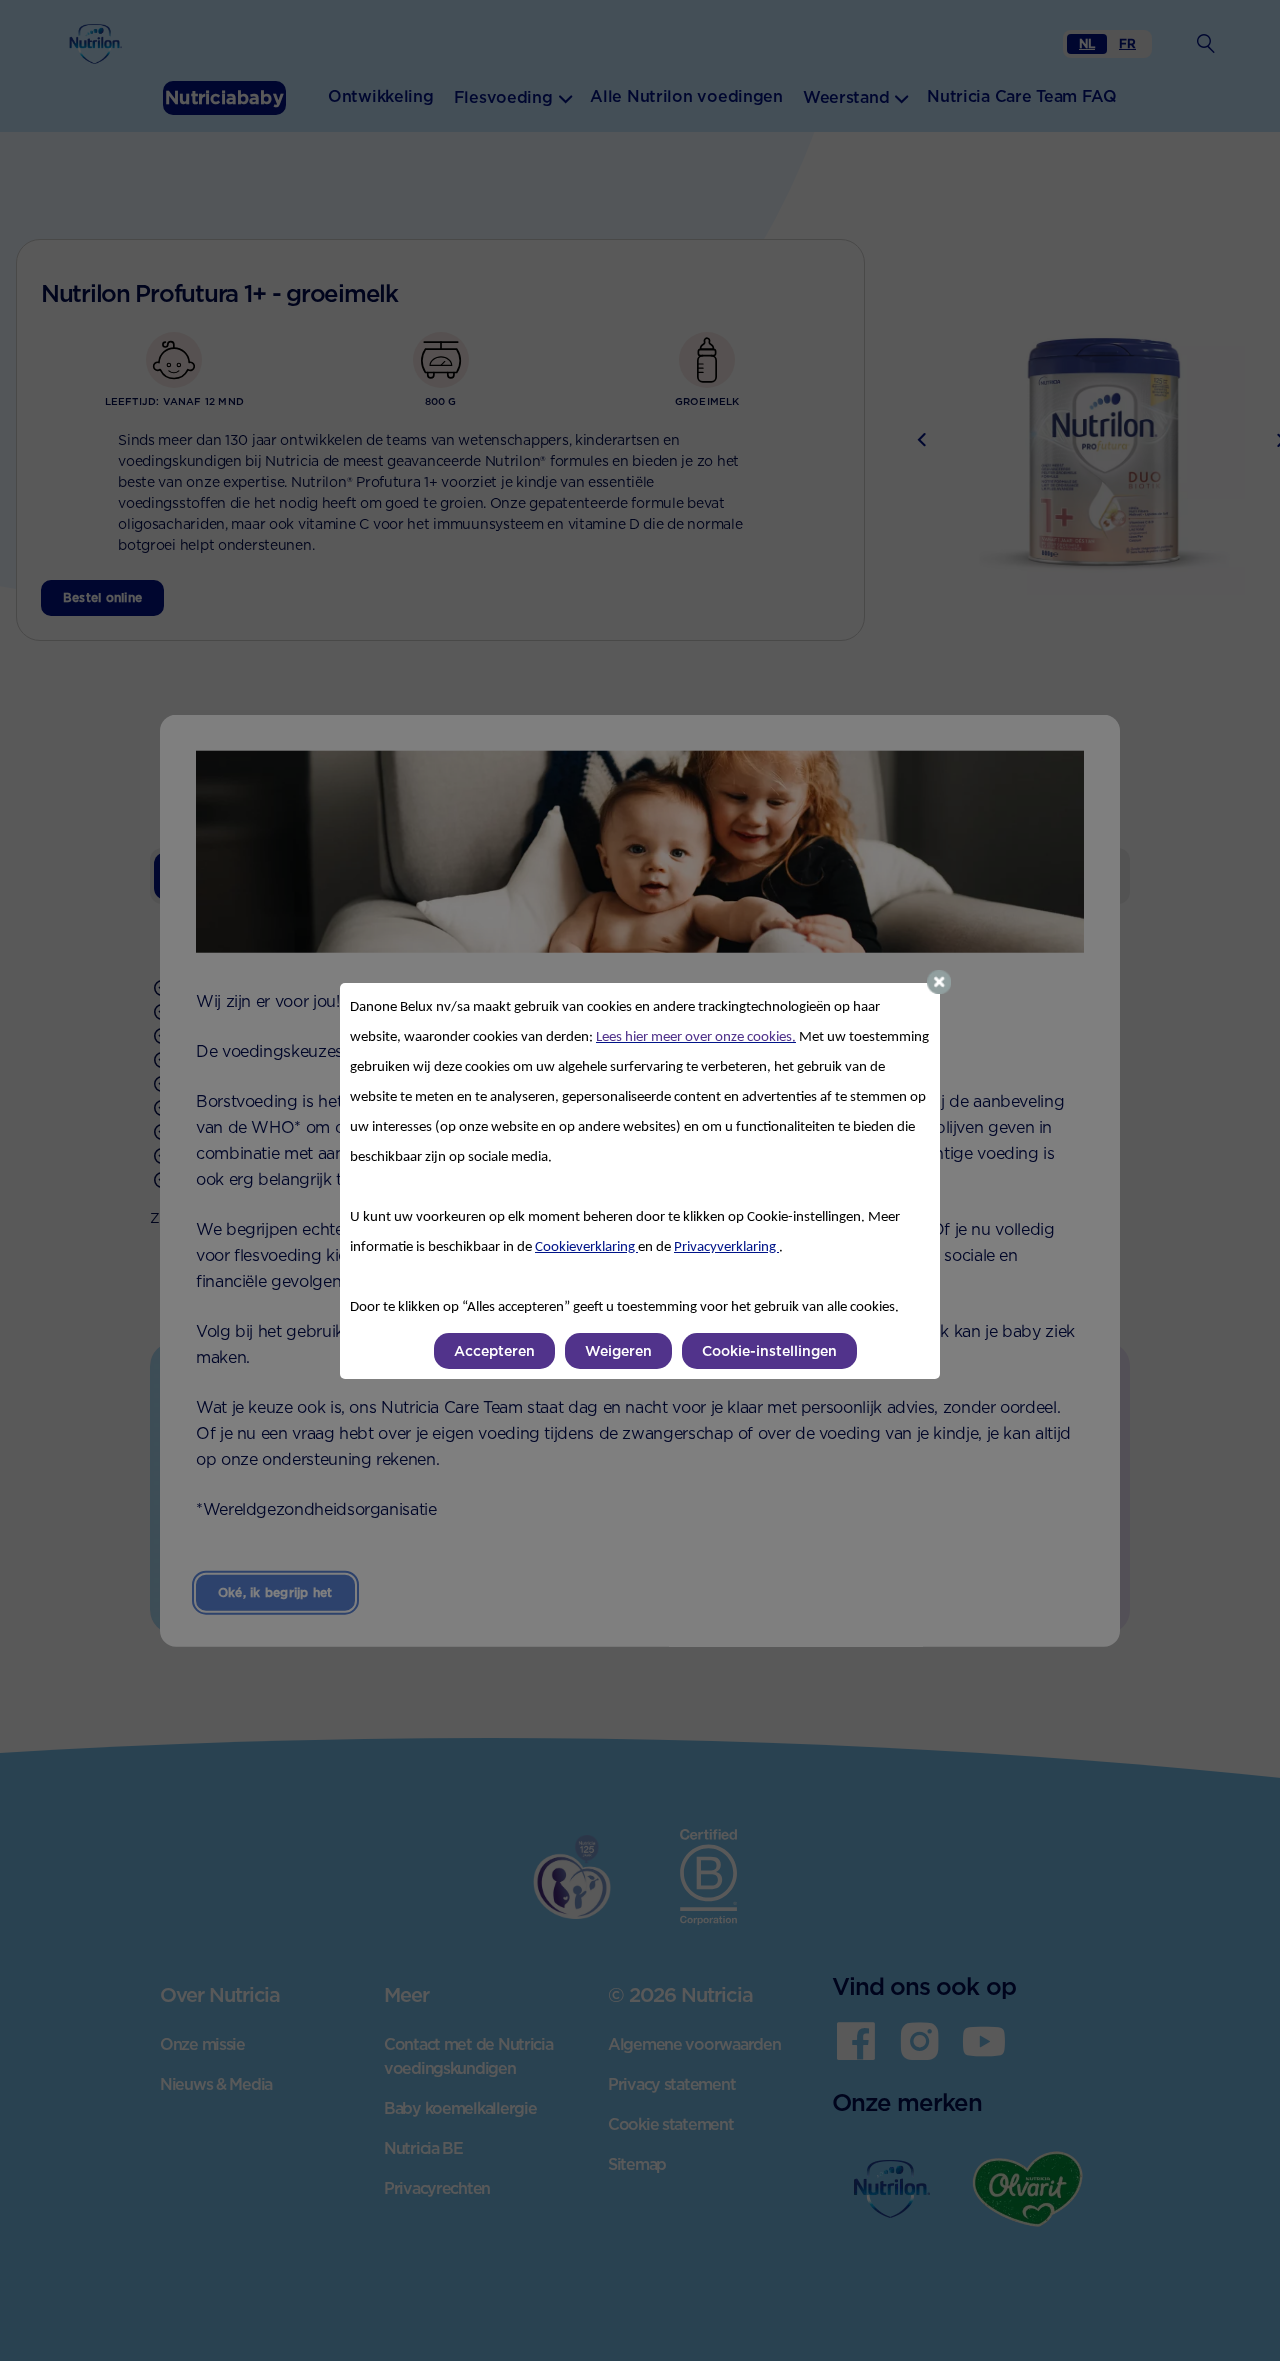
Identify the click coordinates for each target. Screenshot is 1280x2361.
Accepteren (494, 1351)
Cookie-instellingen (769, 1351)
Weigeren (618, 1351)
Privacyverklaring (726, 1247)
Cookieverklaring (586, 1247)
